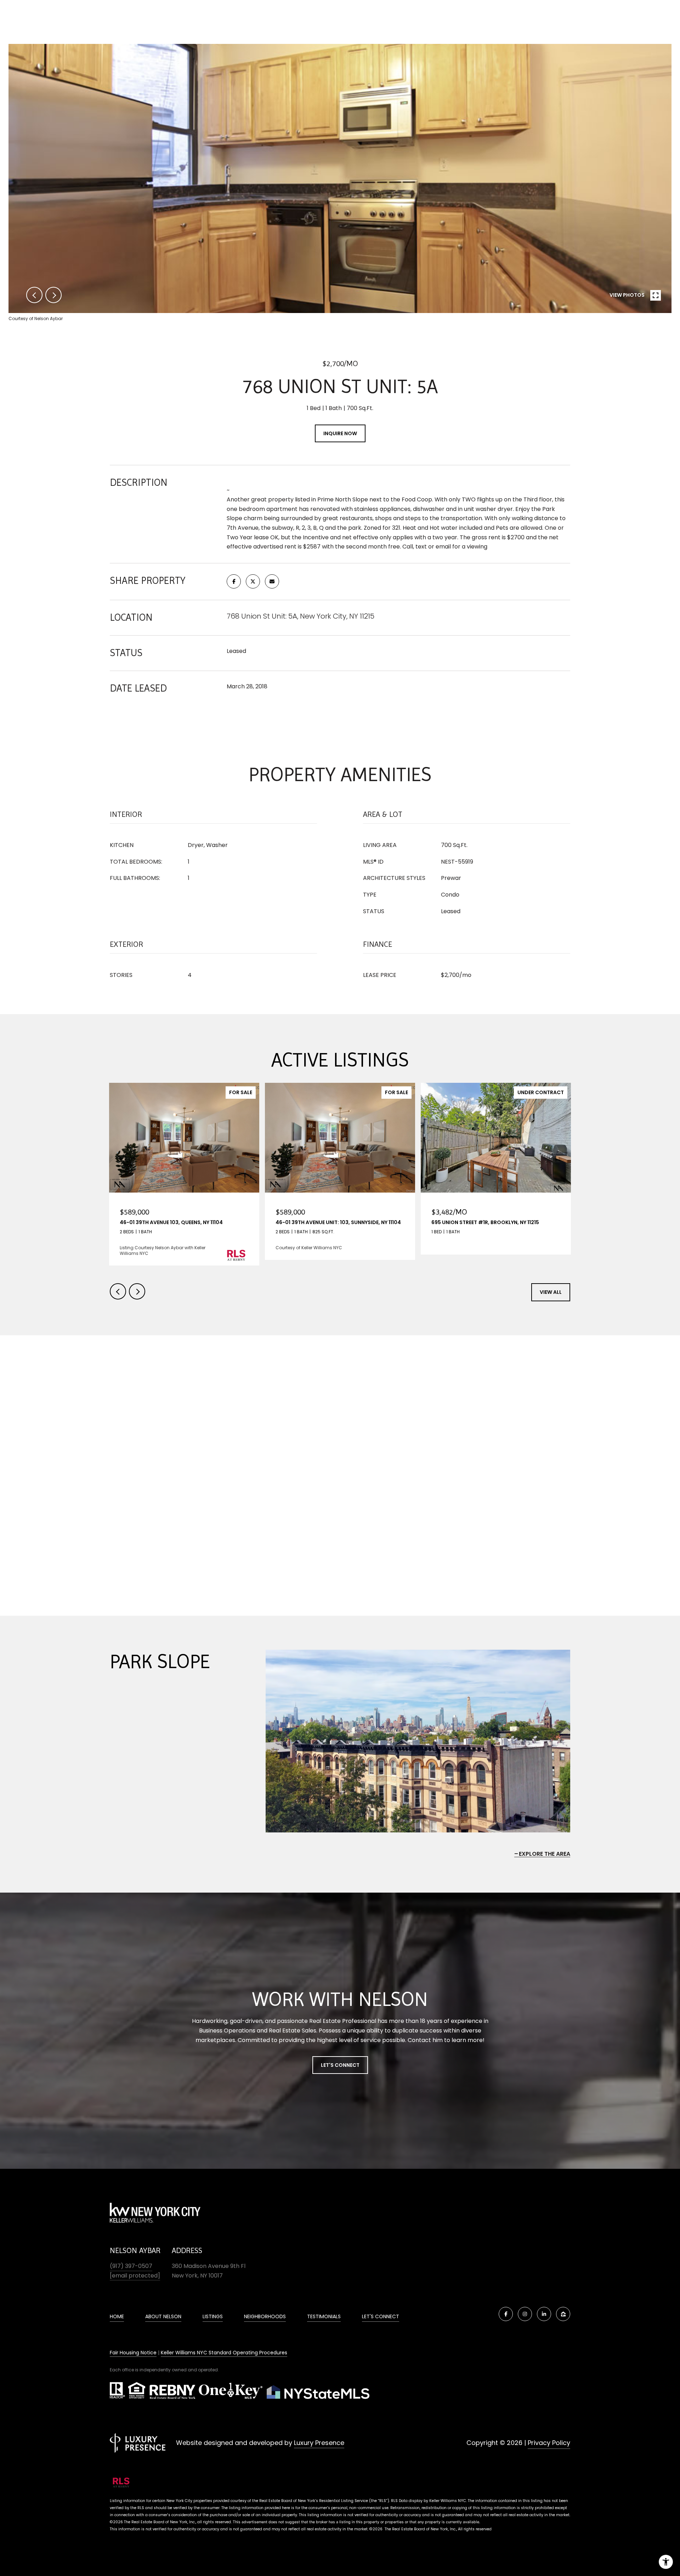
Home (117, 2316)
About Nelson (163, 2316)
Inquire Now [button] (340, 433)
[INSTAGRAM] (525, 2314)
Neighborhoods (265, 2316)
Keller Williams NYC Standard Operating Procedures (224, 2353)
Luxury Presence (319, 2443)
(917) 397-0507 (131, 2266)
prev (34, 295)
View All (551, 1292)
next (53, 295)
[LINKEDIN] (544, 2314)
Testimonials (324, 2316)
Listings (213, 2316)
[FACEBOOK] (506, 2314)
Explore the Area (545, 1854)
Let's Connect (340, 2065)
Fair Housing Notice (133, 2353)
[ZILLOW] (563, 2314)
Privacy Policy (549, 2443)
